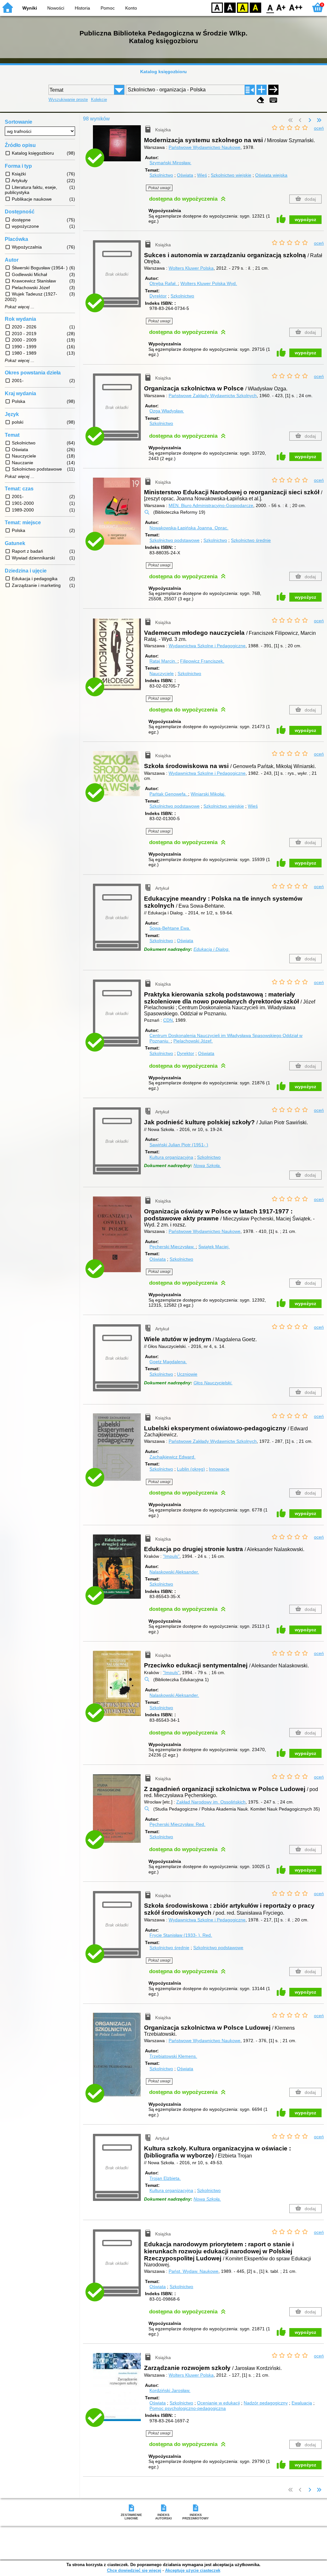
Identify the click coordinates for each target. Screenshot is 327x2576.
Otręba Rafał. (164, 283)
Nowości (56, 8)
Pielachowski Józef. (193, 1041)
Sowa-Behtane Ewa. (170, 928)
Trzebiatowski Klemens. (173, 2056)
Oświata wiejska (271, 175)
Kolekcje (99, 100)
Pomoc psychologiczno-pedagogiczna (188, 2408)
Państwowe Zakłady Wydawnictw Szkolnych (213, 396)
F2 (296, 7)
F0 (270, 7)
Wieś (202, 175)
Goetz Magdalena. (168, 1362)
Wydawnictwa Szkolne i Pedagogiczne (207, 646)
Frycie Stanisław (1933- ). (181, 1935)
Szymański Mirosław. (170, 163)
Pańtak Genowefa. (169, 794)
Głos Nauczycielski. (213, 1383)
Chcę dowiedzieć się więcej (134, 2570)
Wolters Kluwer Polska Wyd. (209, 283)
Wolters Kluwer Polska (191, 268)
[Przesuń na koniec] (319, 120)
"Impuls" (171, 1556)
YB (243, 7)
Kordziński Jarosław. (170, 2390)
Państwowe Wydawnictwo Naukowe (205, 147)
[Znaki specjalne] (273, 100)
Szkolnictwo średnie (251, 540)
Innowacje (219, 1469)
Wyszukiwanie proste (68, 100)
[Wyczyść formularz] (261, 100)
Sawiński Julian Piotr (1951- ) (179, 1145)
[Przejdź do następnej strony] (310, 120)
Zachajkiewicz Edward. (172, 1457)
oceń (319, 128)
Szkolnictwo (161, 175)
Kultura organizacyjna (171, 1157)
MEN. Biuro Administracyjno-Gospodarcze (211, 505)
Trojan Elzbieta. (165, 2178)
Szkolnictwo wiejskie (231, 175)
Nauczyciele (162, 673)
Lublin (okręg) (191, 1469)
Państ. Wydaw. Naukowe (194, 2271)
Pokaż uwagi (159, 188)
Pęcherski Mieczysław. (173, 1247)
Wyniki (30, 8)
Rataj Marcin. (163, 661)
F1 (281, 7)
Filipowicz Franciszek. (202, 661)
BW (230, 7)
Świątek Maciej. (214, 1247)
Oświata (185, 175)
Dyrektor (158, 296)
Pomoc (108, 8)
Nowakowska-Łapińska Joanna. (189, 528)
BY (255, 7)
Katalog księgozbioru (163, 72)
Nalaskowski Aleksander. (174, 1572)
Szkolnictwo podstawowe (175, 540)
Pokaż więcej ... (20, 307)
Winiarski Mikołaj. (208, 794)
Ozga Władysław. (167, 411)
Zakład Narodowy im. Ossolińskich (211, 1802)
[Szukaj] (273, 90)
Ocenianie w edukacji (218, 2403)
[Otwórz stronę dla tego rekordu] (118, 148)
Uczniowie (187, 1374)
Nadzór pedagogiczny (266, 2403)
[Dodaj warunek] (262, 90)
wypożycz (305, 219)
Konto (131, 8)
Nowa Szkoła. (207, 1165)
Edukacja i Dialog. (212, 949)
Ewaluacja (302, 2403)
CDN (168, 1020)
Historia (82, 8)
